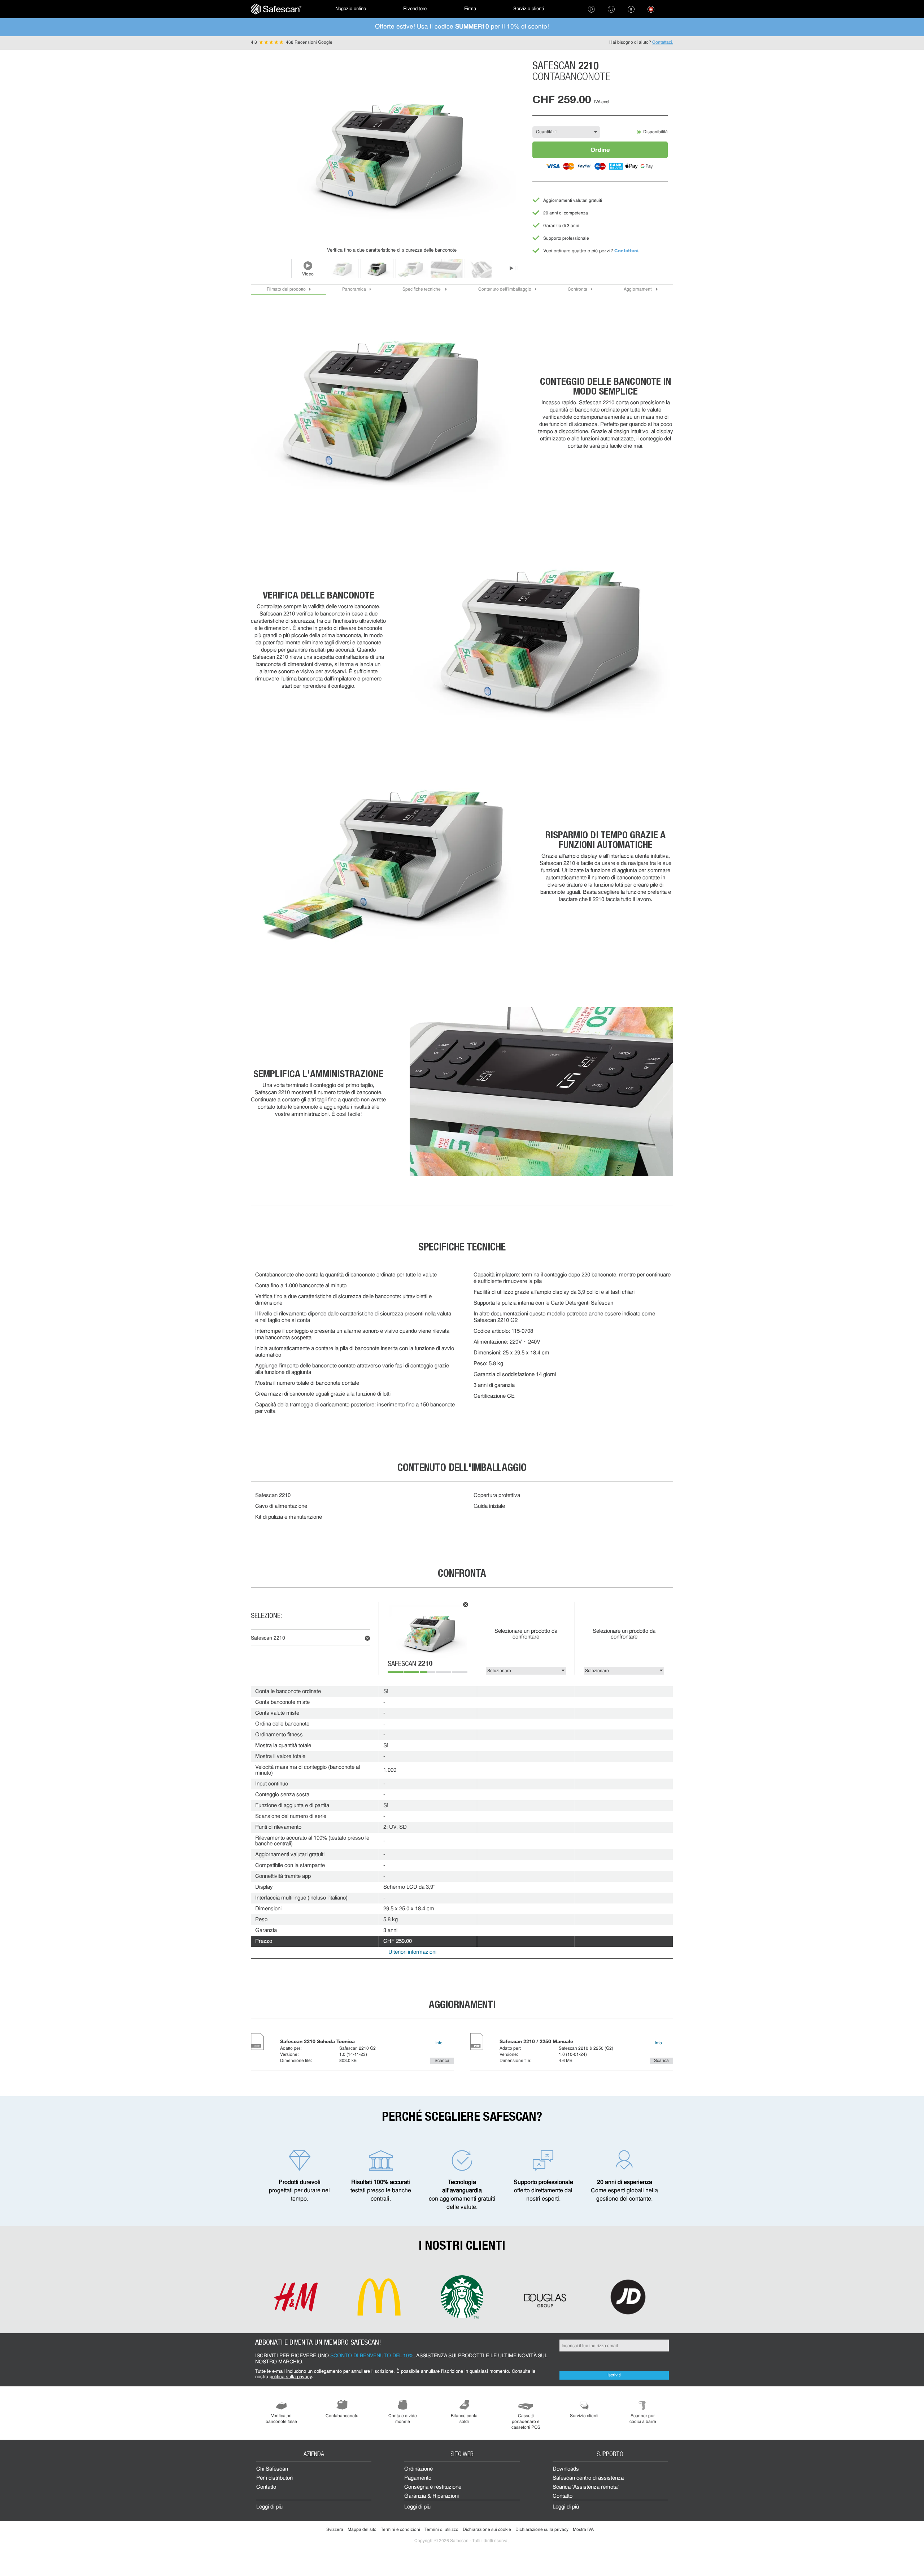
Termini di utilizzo (441, 2530)
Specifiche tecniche (422, 290)
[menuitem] (276, 9)
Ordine (600, 150)
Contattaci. (663, 43)
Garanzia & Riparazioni (432, 2496)
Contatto (266, 2487)
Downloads (566, 2469)
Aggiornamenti (638, 290)
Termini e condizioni (400, 2530)
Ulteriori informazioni (412, 1952)
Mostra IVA (583, 2530)
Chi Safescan (272, 2469)
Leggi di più (269, 2507)
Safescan (410, 1665)
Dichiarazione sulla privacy (542, 2530)
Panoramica (354, 290)
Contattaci (626, 251)
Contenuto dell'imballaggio (505, 290)
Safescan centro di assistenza (588, 2478)
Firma (470, 9)
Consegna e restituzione (433, 2487)
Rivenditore (415, 9)
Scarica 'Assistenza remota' (586, 2487)
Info (439, 2043)
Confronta (577, 290)
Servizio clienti (529, 9)
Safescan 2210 (268, 1638)
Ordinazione (419, 2469)
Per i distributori (274, 2478)
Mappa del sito (362, 2530)
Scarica (442, 2061)
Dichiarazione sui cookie (487, 2530)
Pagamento (418, 2478)
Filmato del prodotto (286, 290)
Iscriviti (614, 2375)
